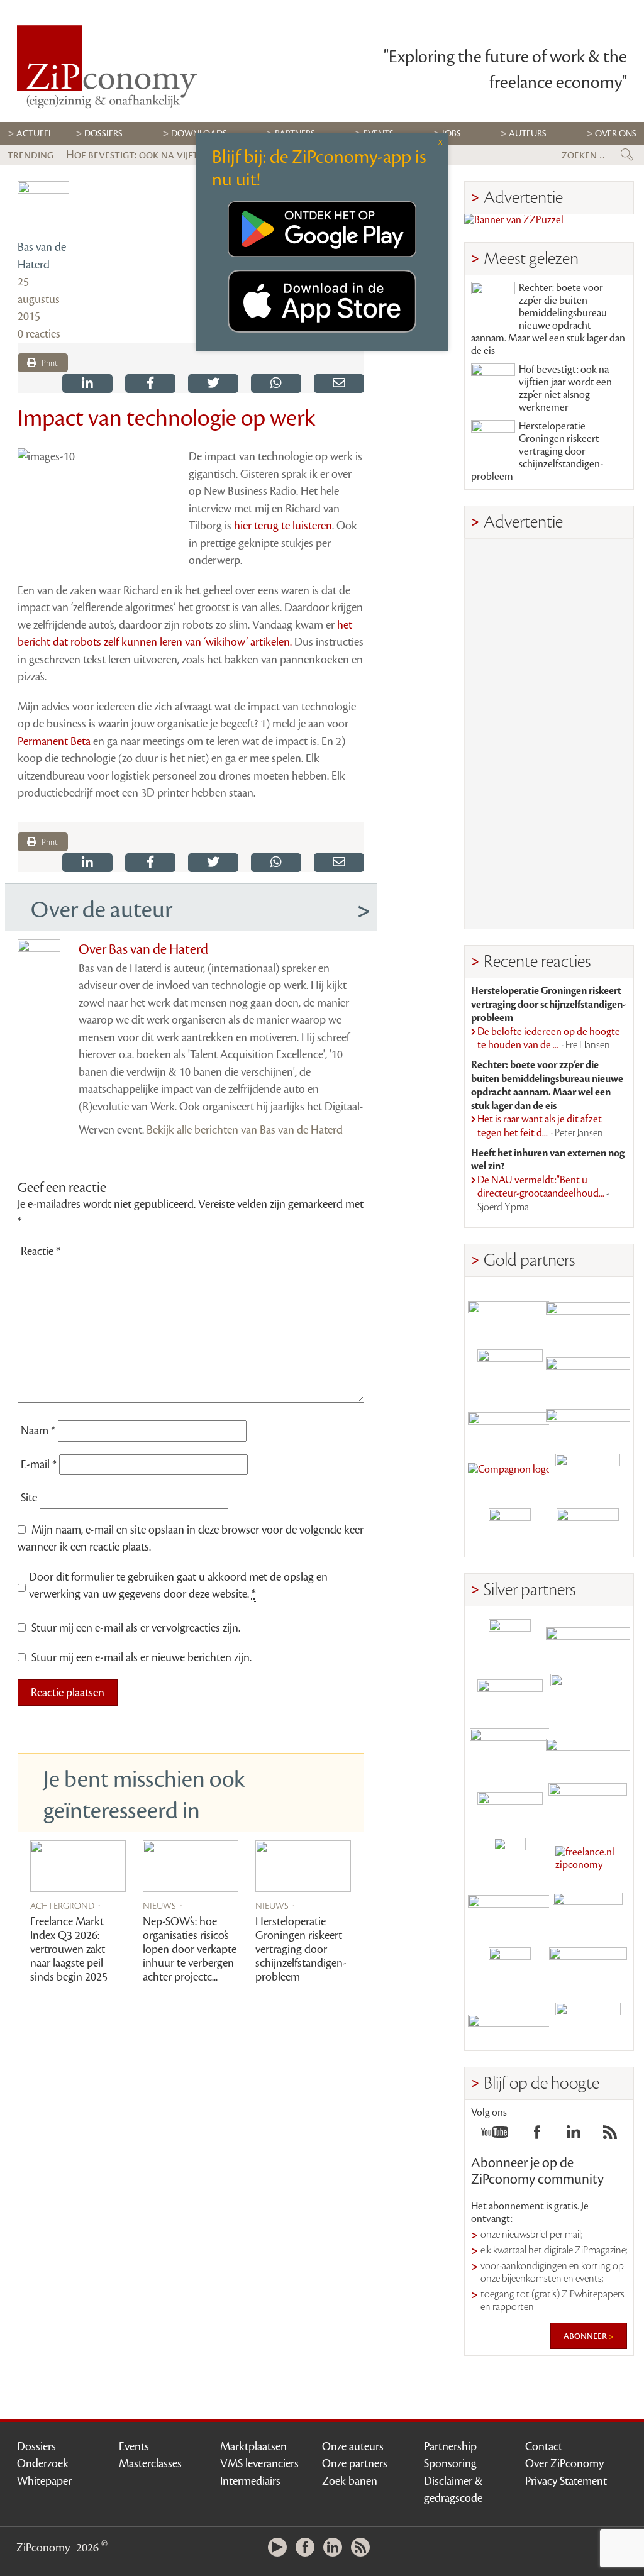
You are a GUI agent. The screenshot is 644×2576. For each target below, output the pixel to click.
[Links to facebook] (537, 2136)
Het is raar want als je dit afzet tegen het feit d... (540, 1126)
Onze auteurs (353, 2446)
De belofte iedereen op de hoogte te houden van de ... (549, 1039)
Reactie (41, 1251)
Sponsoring (450, 2463)
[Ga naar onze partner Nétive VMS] (510, 1859)
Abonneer (586, 2336)
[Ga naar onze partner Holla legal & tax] (588, 1804)
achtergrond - (65, 1905)
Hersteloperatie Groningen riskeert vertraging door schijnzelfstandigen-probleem (301, 1949)
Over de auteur (102, 910)
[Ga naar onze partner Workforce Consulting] (588, 1695)
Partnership (450, 2446)
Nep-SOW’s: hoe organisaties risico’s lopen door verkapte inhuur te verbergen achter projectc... (190, 1949)
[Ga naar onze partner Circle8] (510, 1365)
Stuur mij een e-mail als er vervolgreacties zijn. (136, 1628)
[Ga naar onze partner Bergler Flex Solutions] (510, 2023)
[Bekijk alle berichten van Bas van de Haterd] (43, 207)
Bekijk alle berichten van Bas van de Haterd (245, 1130)
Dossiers (103, 134)
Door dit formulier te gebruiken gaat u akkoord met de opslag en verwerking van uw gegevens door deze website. (178, 1586)
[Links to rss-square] (610, 2136)
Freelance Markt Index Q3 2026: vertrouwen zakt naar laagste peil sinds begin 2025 (69, 1949)
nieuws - (163, 1905)
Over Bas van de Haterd (143, 949)
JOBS (452, 134)
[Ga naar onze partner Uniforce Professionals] (588, 1968)
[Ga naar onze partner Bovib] (588, 1420)
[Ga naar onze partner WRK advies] (588, 2023)
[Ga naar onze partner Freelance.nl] (588, 1859)
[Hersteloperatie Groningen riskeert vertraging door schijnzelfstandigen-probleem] (303, 1866)
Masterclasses (150, 2463)
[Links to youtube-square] (495, 2136)
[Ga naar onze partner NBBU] (510, 1914)
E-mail (39, 1464)
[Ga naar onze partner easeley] (588, 1640)
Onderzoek (43, 2463)
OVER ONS (616, 134)
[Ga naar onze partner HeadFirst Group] (588, 1475)
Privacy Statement (566, 2481)
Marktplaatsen (253, 2446)
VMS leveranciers (259, 2463)
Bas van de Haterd (42, 256)
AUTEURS (528, 134)
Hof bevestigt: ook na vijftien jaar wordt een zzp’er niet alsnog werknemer (565, 389)
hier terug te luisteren (283, 526)
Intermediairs (250, 2481)
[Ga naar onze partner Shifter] (510, 1750)
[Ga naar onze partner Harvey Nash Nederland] (510, 1529)
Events (134, 2446)
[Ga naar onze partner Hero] (588, 1529)
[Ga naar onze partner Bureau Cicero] (510, 1968)
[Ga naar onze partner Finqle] (510, 1311)
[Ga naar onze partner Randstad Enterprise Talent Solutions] (510, 1640)
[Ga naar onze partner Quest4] (510, 1695)
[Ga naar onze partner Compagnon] (510, 1475)
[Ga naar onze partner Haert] (510, 1804)
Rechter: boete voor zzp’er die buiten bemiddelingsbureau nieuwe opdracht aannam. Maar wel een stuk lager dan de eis (548, 319)
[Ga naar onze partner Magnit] (510, 1420)
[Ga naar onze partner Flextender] (588, 1365)
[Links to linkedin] (574, 2136)
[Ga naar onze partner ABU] (588, 1914)
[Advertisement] (549, 734)
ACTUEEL (35, 134)
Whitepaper (44, 2481)
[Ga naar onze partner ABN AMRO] (588, 1750)
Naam (38, 1430)
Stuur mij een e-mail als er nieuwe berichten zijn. (142, 1657)
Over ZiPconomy (564, 2463)
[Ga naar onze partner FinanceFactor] (588, 1311)
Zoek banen (350, 2481)
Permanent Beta (54, 741)
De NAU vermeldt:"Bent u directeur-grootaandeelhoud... (543, 1194)
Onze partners (355, 2463)
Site (29, 1498)
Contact (544, 2446)
